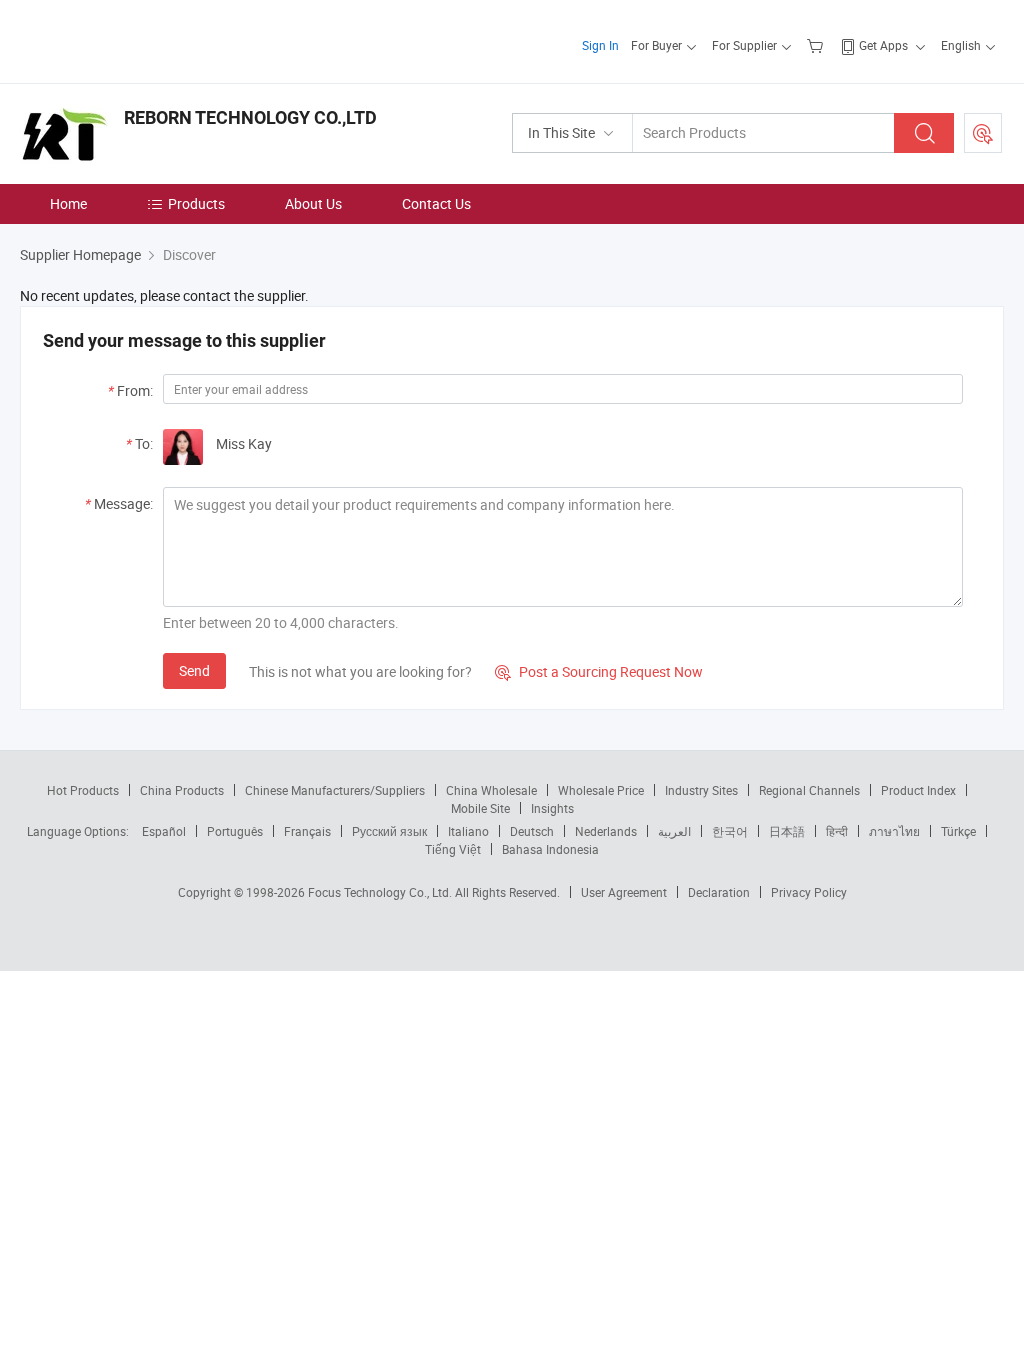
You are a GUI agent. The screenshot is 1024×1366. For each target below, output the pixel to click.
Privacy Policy (809, 892)
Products (196, 203)
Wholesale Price (601, 790)
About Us (313, 203)
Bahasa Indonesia (550, 849)
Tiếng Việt (453, 849)
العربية (674, 831)
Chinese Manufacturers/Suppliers (335, 790)
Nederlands (606, 831)
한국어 (730, 831)
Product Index (918, 790)
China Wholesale (491, 790)
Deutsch (532, 831)
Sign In (600, 45)
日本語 (787, 831)
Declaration (719, 892)
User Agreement (624, 892)
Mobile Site (480, 808)
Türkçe (958, 831)
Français (307, 831)
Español (164, 831)
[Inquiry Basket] (817, 45)
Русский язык (389, 831)
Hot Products (83, 790)
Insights (552, 808)
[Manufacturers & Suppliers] (148, 39)
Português (235, 831)
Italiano (468, 831)
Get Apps (883, 45)
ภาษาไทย (894, 831)
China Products (182, 790)
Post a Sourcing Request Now (599, 671)
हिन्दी (837, 831)
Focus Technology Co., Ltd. (381, 892)
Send (194, 670)
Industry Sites (701, 790)
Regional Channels (809, 790)
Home (68, 203)
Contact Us (436, 203)
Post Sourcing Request (983, 133)
